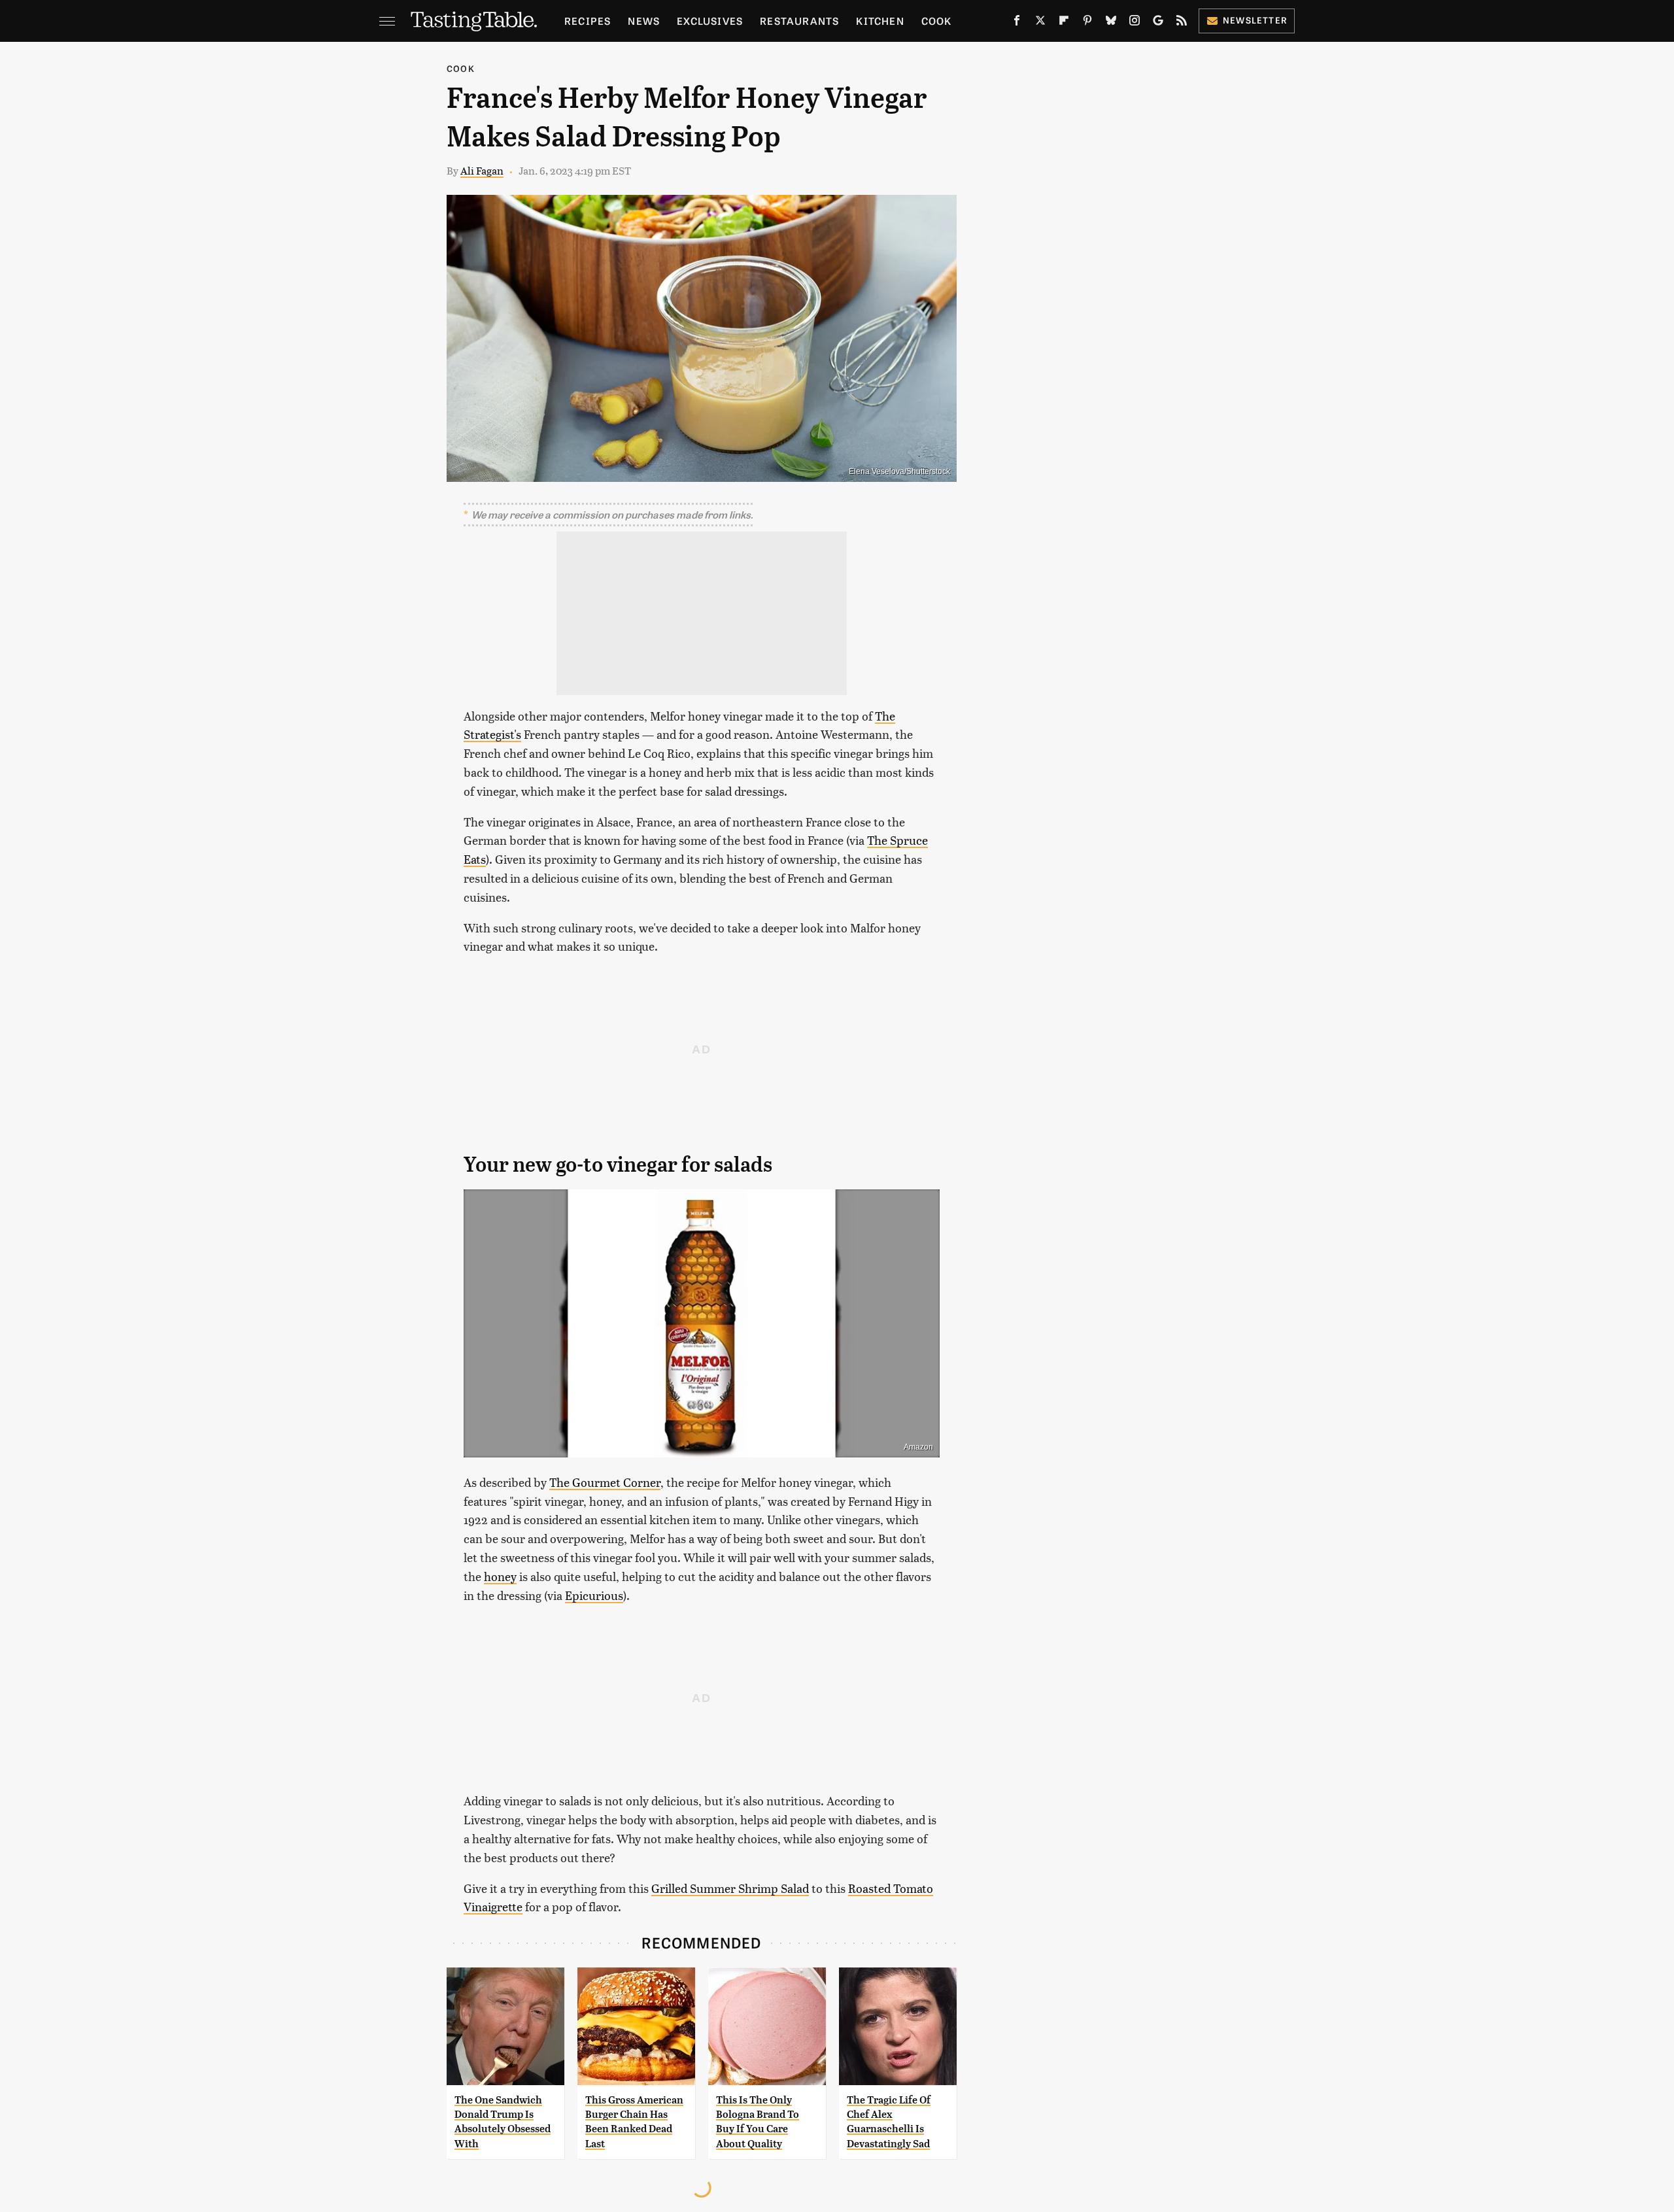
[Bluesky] (1111, 23)
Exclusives (710, 21)
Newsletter (1255, 20)
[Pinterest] (1087, 23)
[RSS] (1182, 23)
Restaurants (799, 21)
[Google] (1158, 23)
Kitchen (880, 21)
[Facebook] (1017, 23)
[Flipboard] (1064, 23)
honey (500, 1576)
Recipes (588, 21)
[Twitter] (1040, 23)
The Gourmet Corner (605, 1482)
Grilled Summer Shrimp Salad (730, 1888)
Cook (937, 21)
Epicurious (594, 1595)
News (644, 21)
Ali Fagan (482, 170)
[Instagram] (1135, 23)
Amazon (918, 1447)
